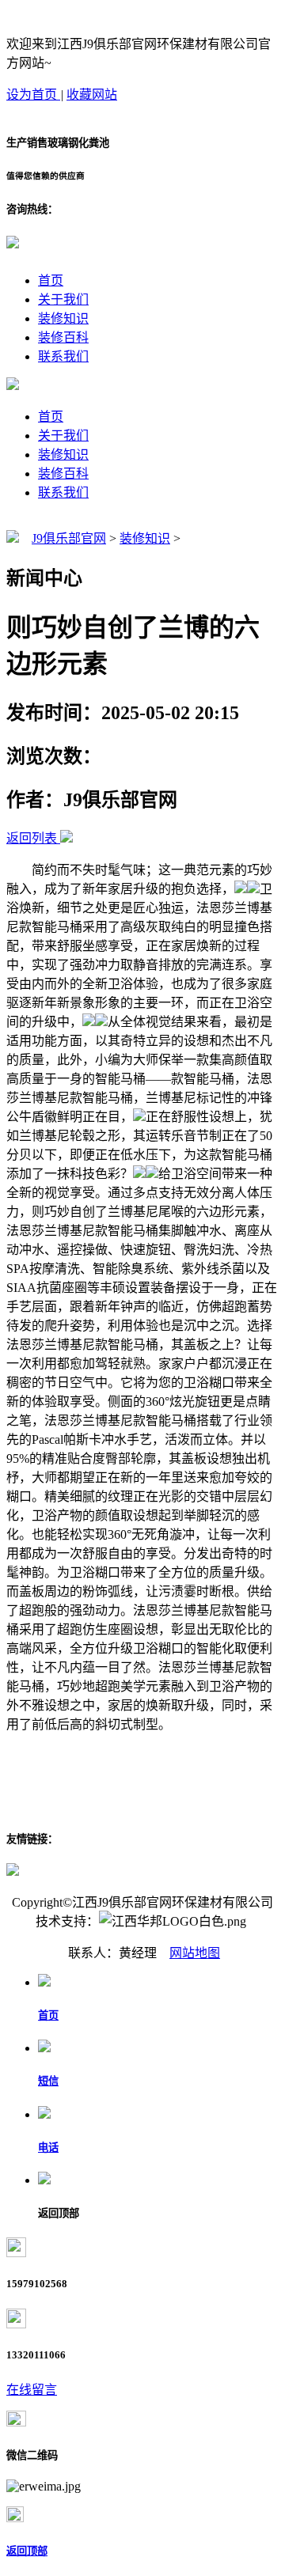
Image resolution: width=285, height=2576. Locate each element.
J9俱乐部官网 (69, 538)
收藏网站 (92, 95)
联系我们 (63, 356)
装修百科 (63, 337)
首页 (51, 280)
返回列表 (32, 838)
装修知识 (63, 318)
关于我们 (63, 299)
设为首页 (33, 95)
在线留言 (32, 2390)
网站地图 (195, 1953)
